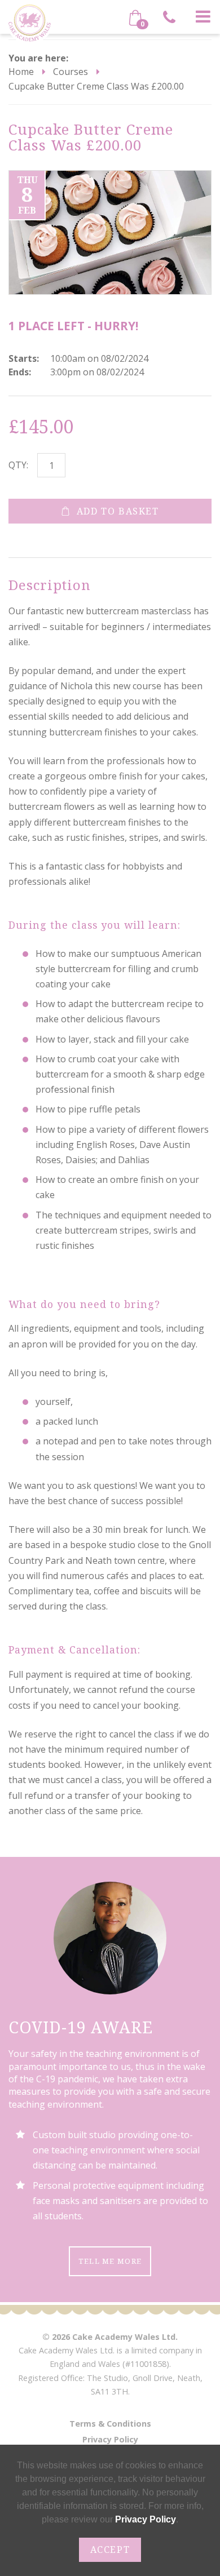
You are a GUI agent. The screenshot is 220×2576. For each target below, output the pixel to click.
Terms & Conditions (110, 2424)
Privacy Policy (110, 2439)
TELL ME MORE (110, 2261)
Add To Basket (118, 511)
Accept (110, 2550)
